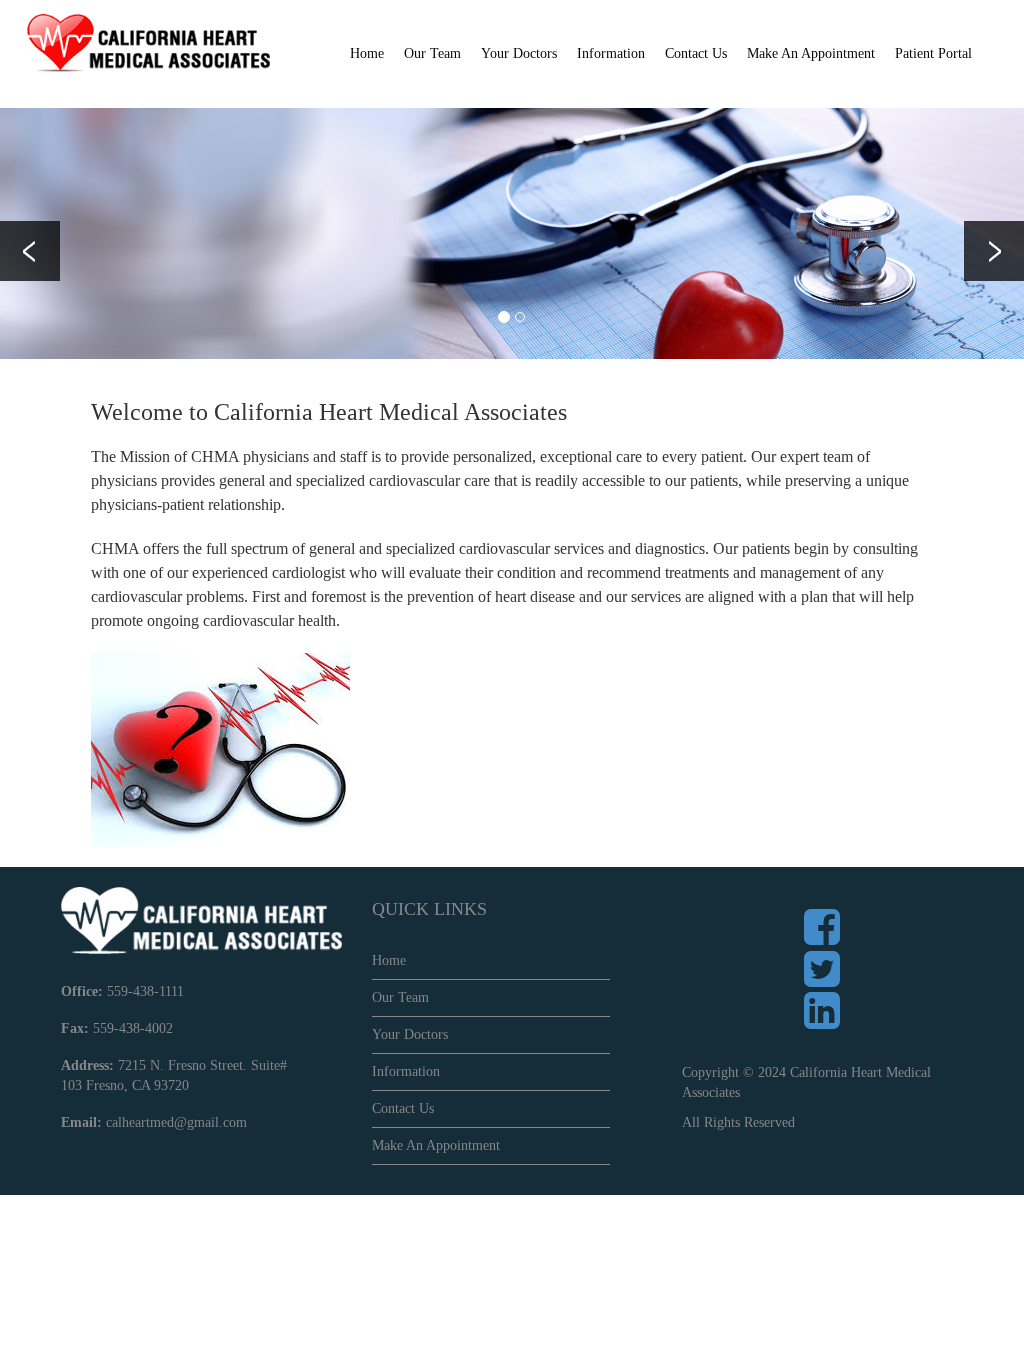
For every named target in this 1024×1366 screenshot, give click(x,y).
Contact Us (696, 53)
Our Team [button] (432, 53)
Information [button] (611, 53)
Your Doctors (519, 53)
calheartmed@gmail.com (176, 1122)
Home (367, 53)
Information (406, 1071)
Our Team (400, 997)
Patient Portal (933, 53)
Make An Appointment (811, 53)
